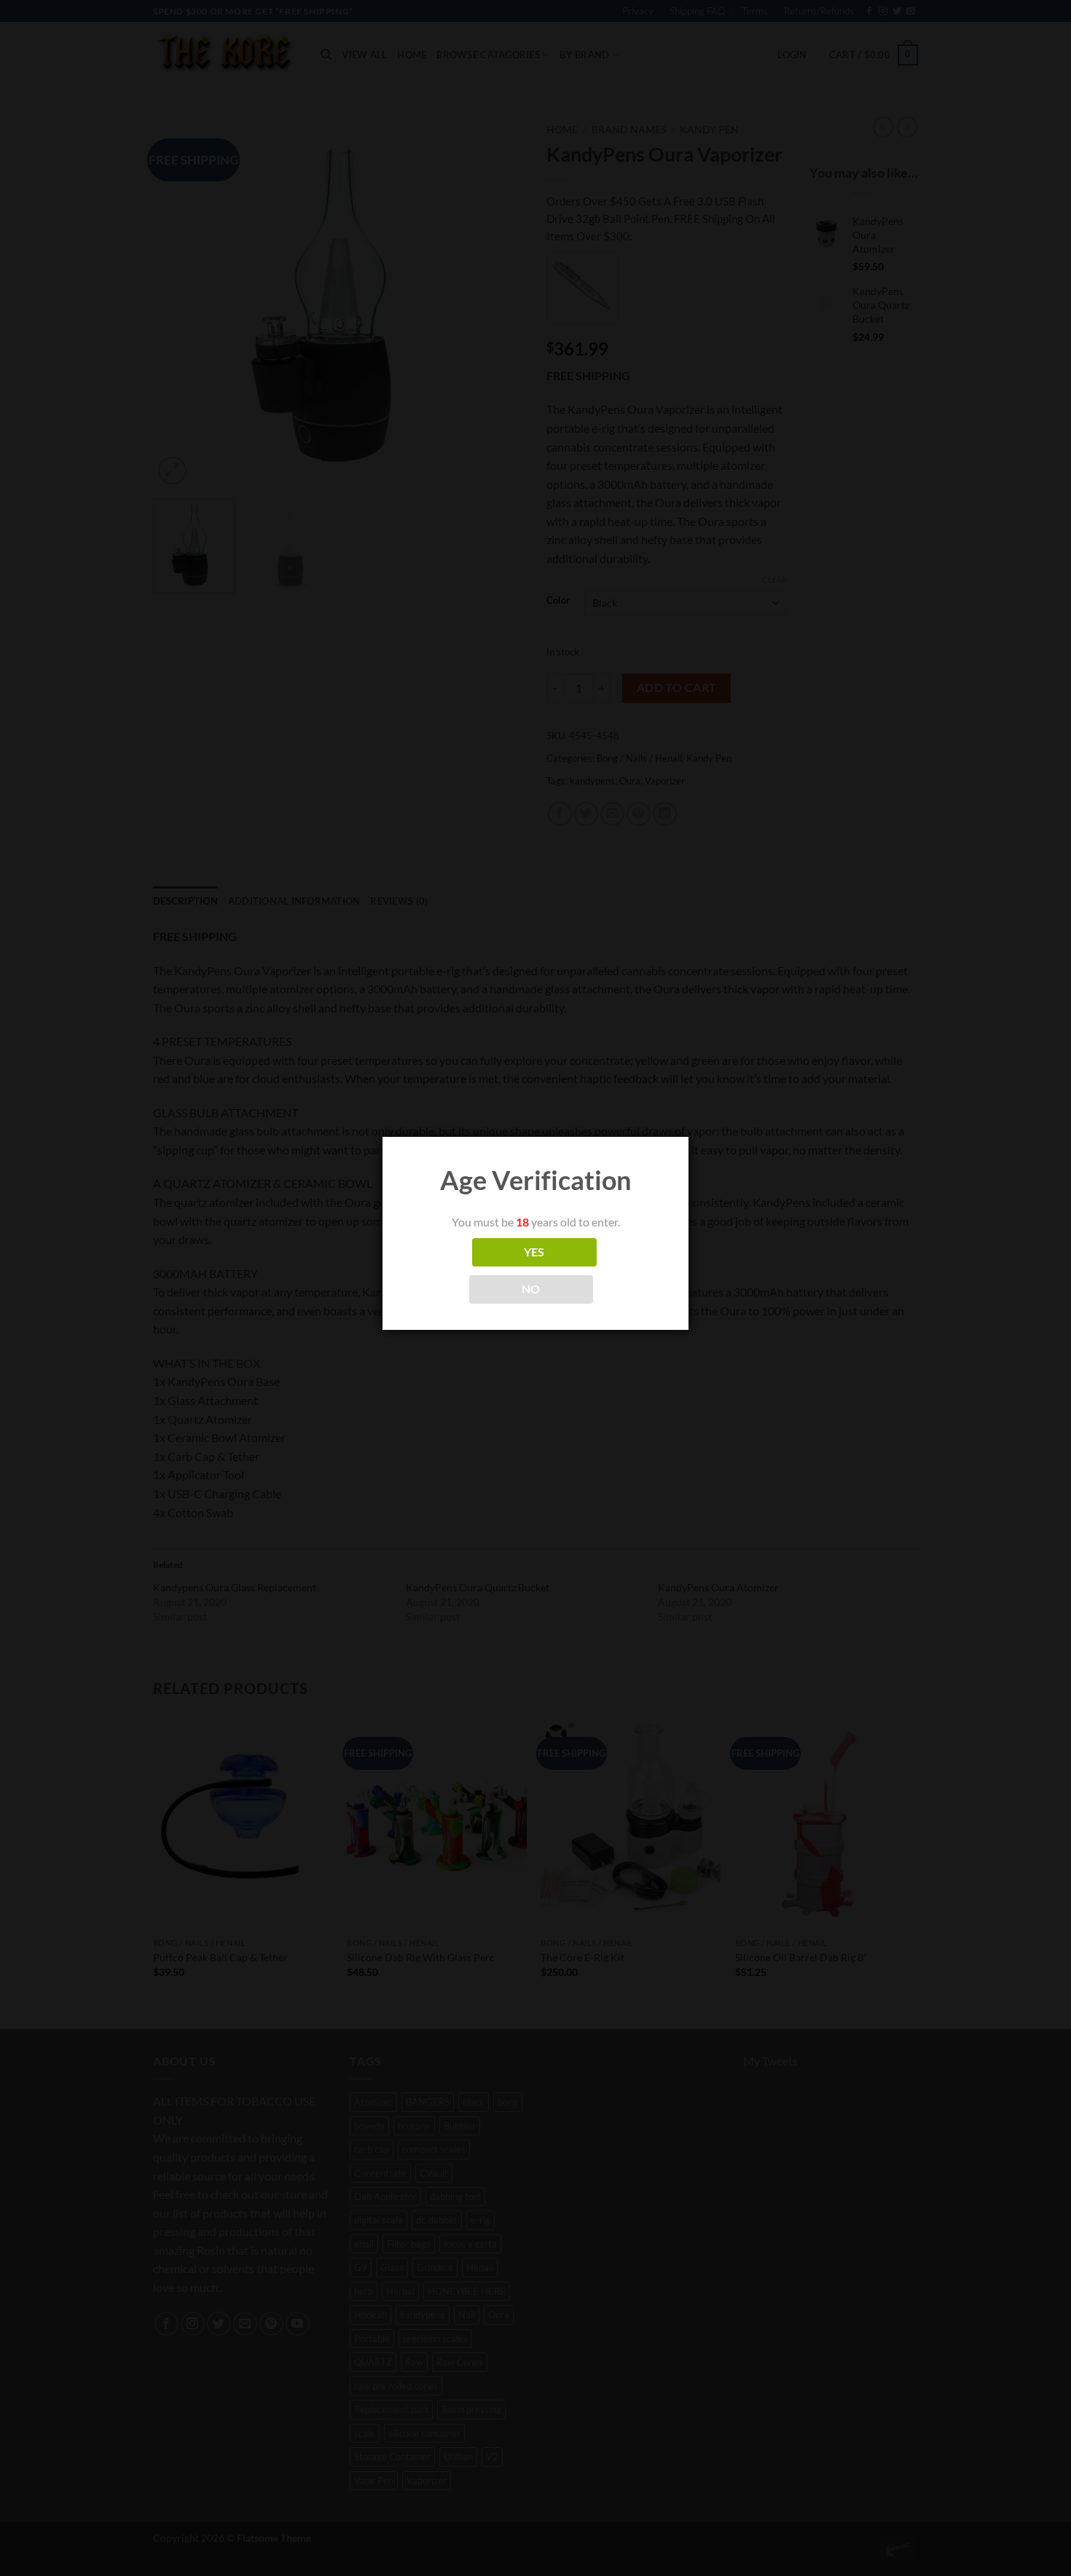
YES (534, 1252)
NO (531, 1289)
